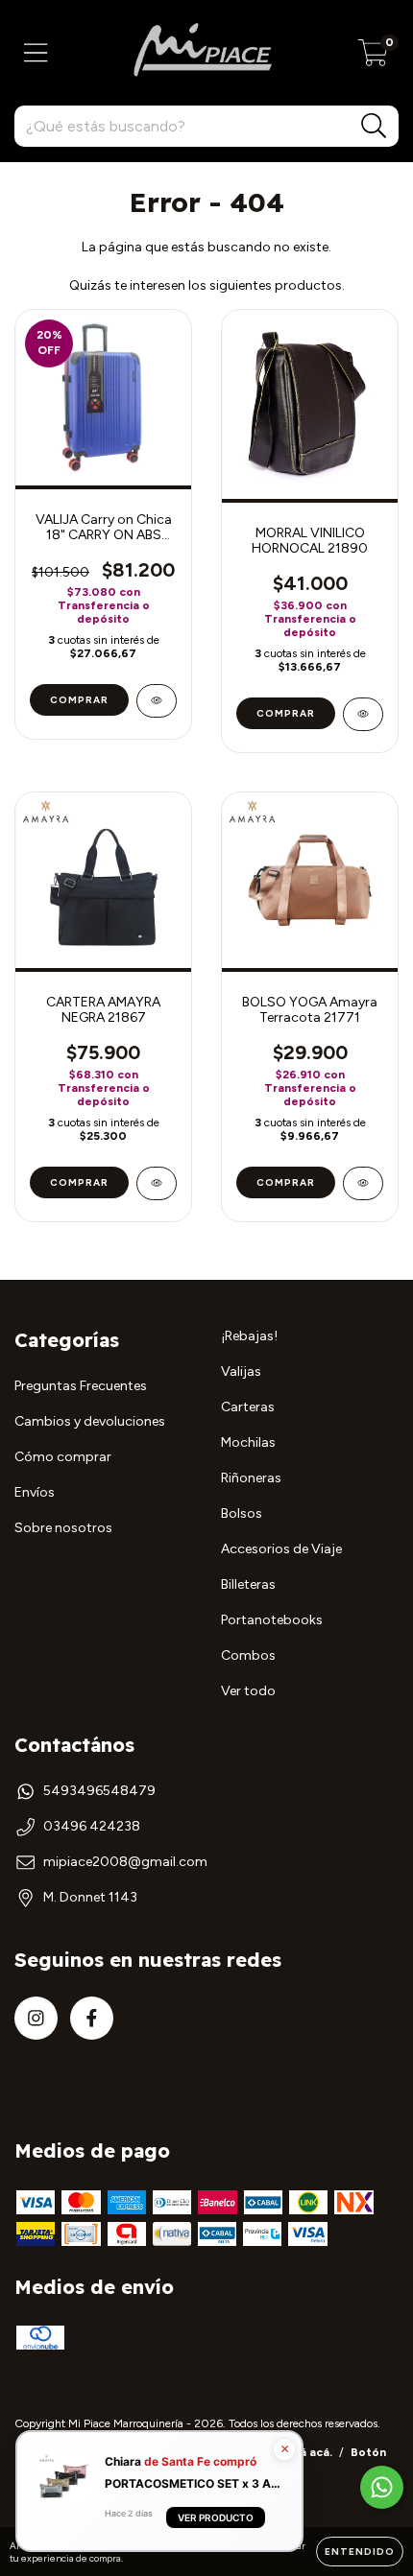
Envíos (35, 1492)
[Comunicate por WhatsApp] (382, 2487)
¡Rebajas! (249, 1336)
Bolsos (242, 1513)
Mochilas (248, 1442)
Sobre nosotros (63, 1528)
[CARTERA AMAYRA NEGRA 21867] (157, 1183)
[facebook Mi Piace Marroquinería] (92, 2018)
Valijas (241, 1371)
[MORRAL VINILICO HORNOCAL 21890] (363, 714)
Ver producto (216, 2518)
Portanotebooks (272, 1620)
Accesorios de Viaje (281, 1549)
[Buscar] (374, 126)
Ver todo (248, 1691)
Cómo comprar (63, 1457)
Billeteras (248, 1584)
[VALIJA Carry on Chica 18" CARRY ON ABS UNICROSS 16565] (157, 701)
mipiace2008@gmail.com (125, 1862)
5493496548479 (99, 1791)
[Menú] (36, 53)
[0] (373, 58)
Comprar (79, 700)
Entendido (360, 2552)
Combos (248, 1655)
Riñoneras (251, 1478)
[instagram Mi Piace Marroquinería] (36, 2018)
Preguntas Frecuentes (81, 1386)
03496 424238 (92, 1826)
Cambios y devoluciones (90, 1421)
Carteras (248, 1407)
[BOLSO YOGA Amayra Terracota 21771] (363, 1183)
